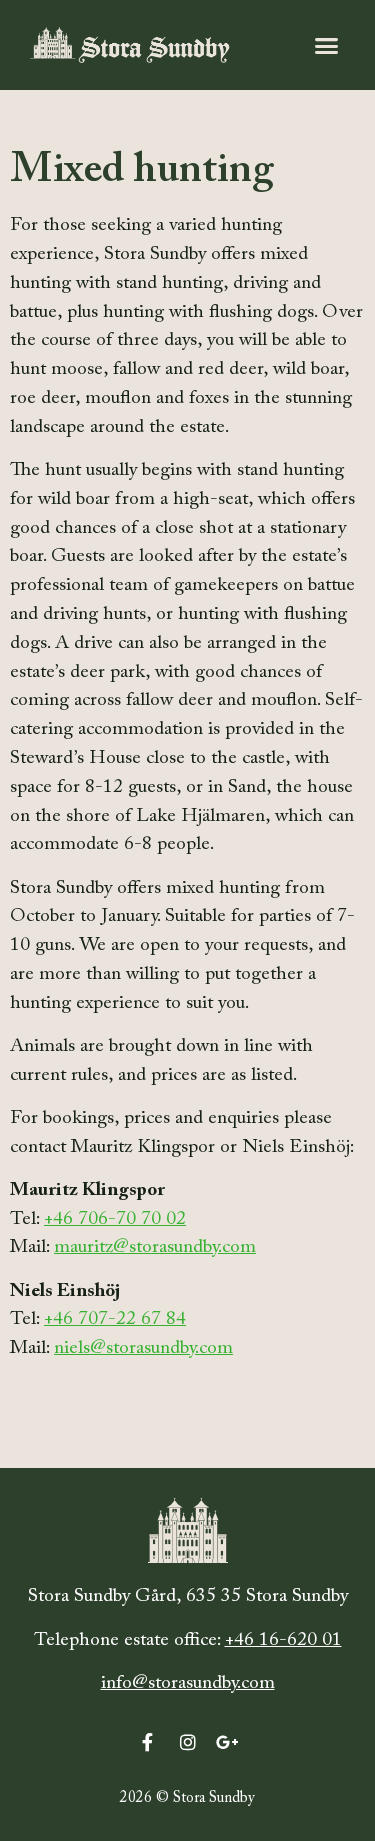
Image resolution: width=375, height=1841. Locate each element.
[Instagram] (188, 1742)
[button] (327, 45)
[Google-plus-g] (228, 1742)
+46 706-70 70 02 (115, 1219)
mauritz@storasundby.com (155, 1247)
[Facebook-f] (148, 1742)
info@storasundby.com (188, 1683)
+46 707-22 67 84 (115, 1319)
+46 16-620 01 (283, 1640)
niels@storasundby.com (143, 1348)
